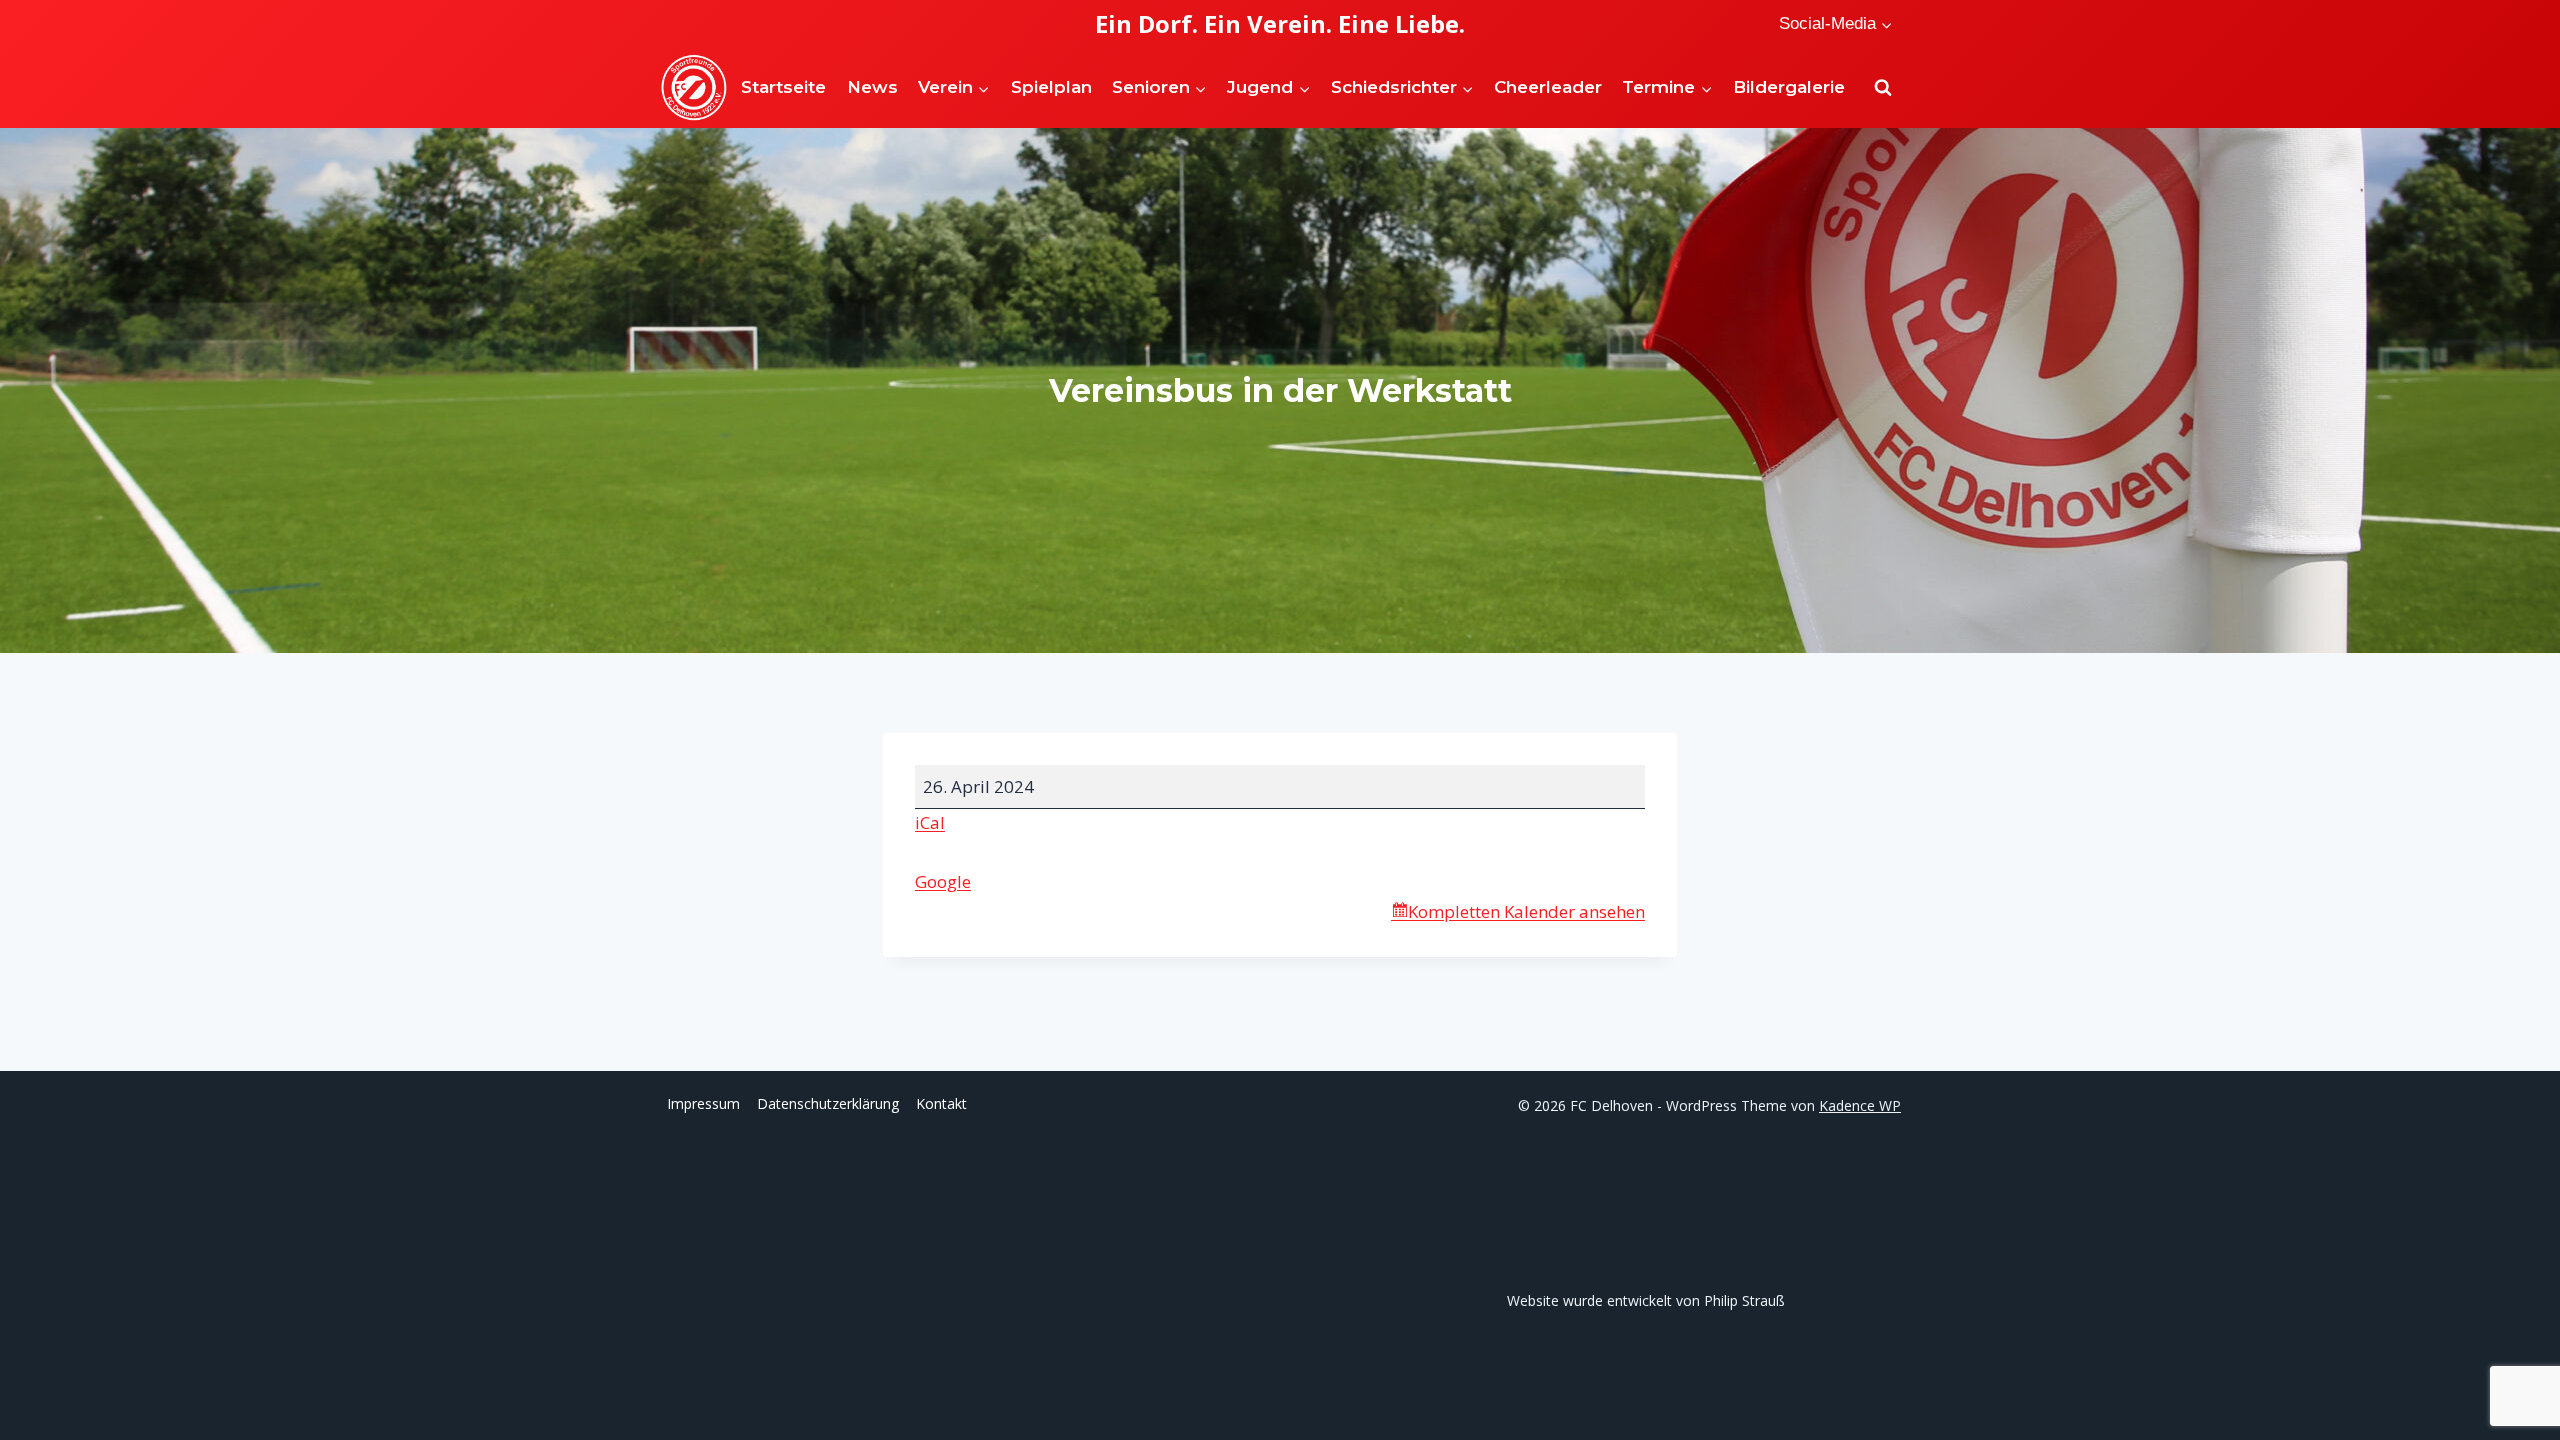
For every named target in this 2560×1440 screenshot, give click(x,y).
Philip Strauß (1744, 1300)
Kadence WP (1860, 1105)
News (872, 87)
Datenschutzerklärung (828, 1103)
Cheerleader (1548, 87)
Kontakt (941, 1103)
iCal (930, 822)
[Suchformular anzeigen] (1883, 88)
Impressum (703, 1103)
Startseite (783, 87)
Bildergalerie (1789, 87)
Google (943, 881)
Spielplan (1051, 87)
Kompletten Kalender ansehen (1526, 911)
